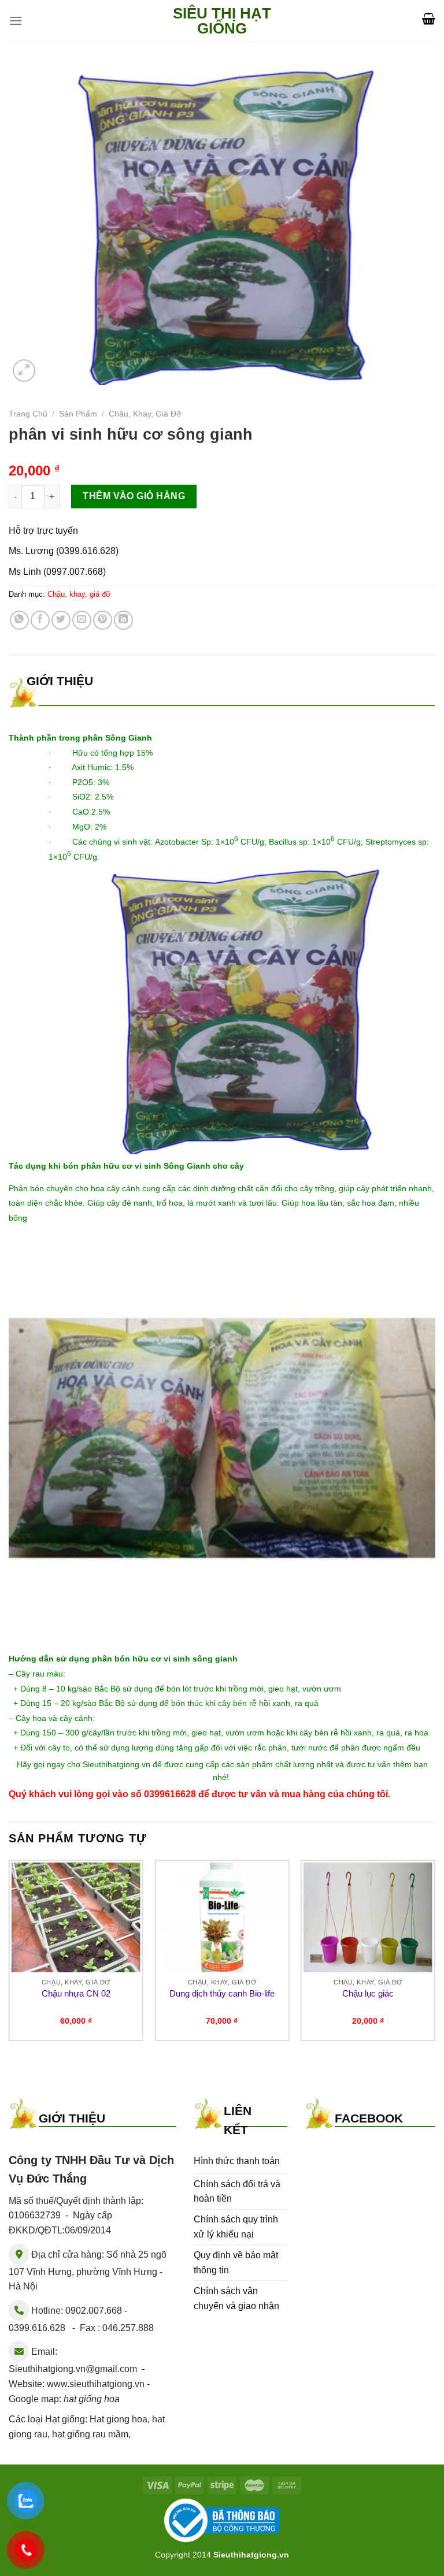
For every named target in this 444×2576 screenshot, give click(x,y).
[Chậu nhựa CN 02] (76, 1917)
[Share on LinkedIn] (123, 620)
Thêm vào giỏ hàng (134, 496)
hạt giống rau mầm (90, 2434)
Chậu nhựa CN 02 (76, 1993)
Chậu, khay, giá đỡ (145, 414)
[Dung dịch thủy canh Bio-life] (222, 1917)
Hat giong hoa (119, 2419)
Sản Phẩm (78, 414)
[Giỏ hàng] (429, 18)
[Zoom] (24, 371)
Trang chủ (28, 414)
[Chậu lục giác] (368, 1917)
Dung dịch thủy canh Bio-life (222, 1993)
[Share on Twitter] (61, 620)
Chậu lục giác (368, 1993)
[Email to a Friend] (82, 620)
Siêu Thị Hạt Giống (222, 21)
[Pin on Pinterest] (103, 620)
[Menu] (16, 21)
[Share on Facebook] (40, 620)
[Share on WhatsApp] (19, 620)
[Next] (435, 1955)
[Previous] (9, 1955)
